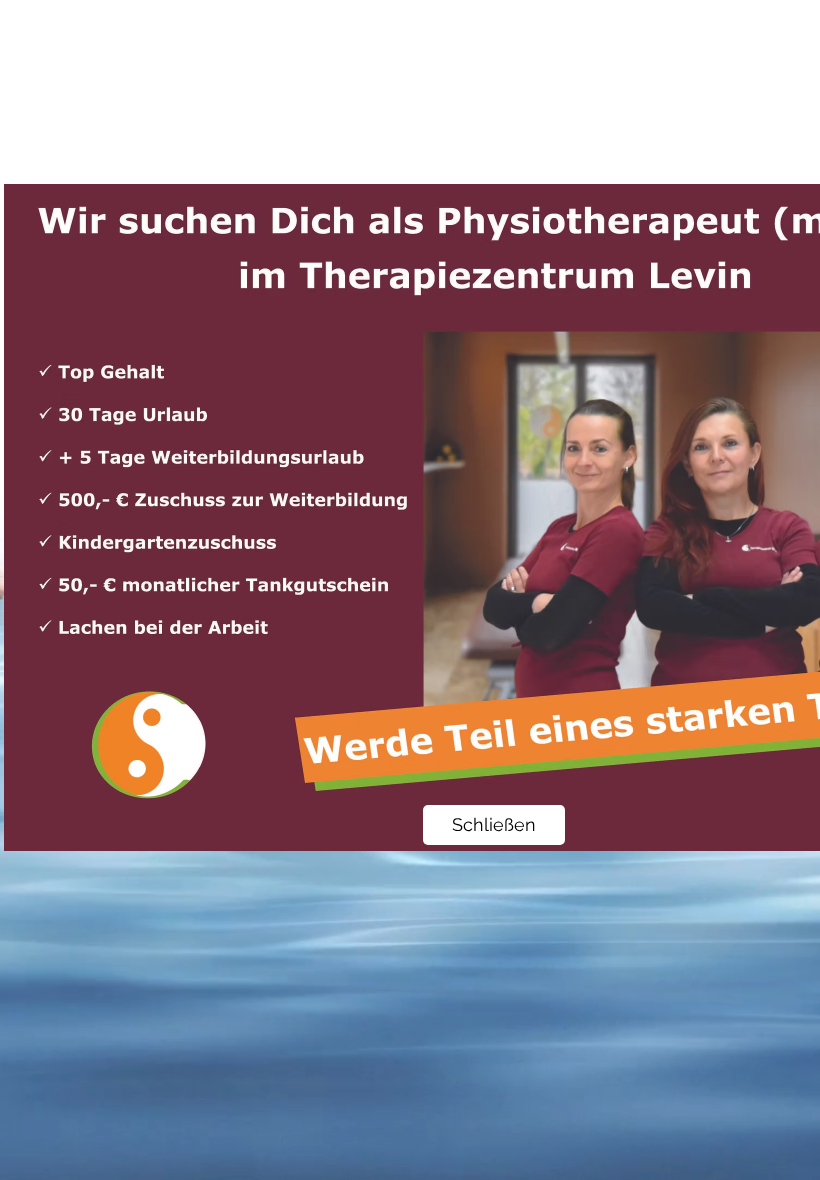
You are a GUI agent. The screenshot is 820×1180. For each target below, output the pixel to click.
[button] (494, 825)
